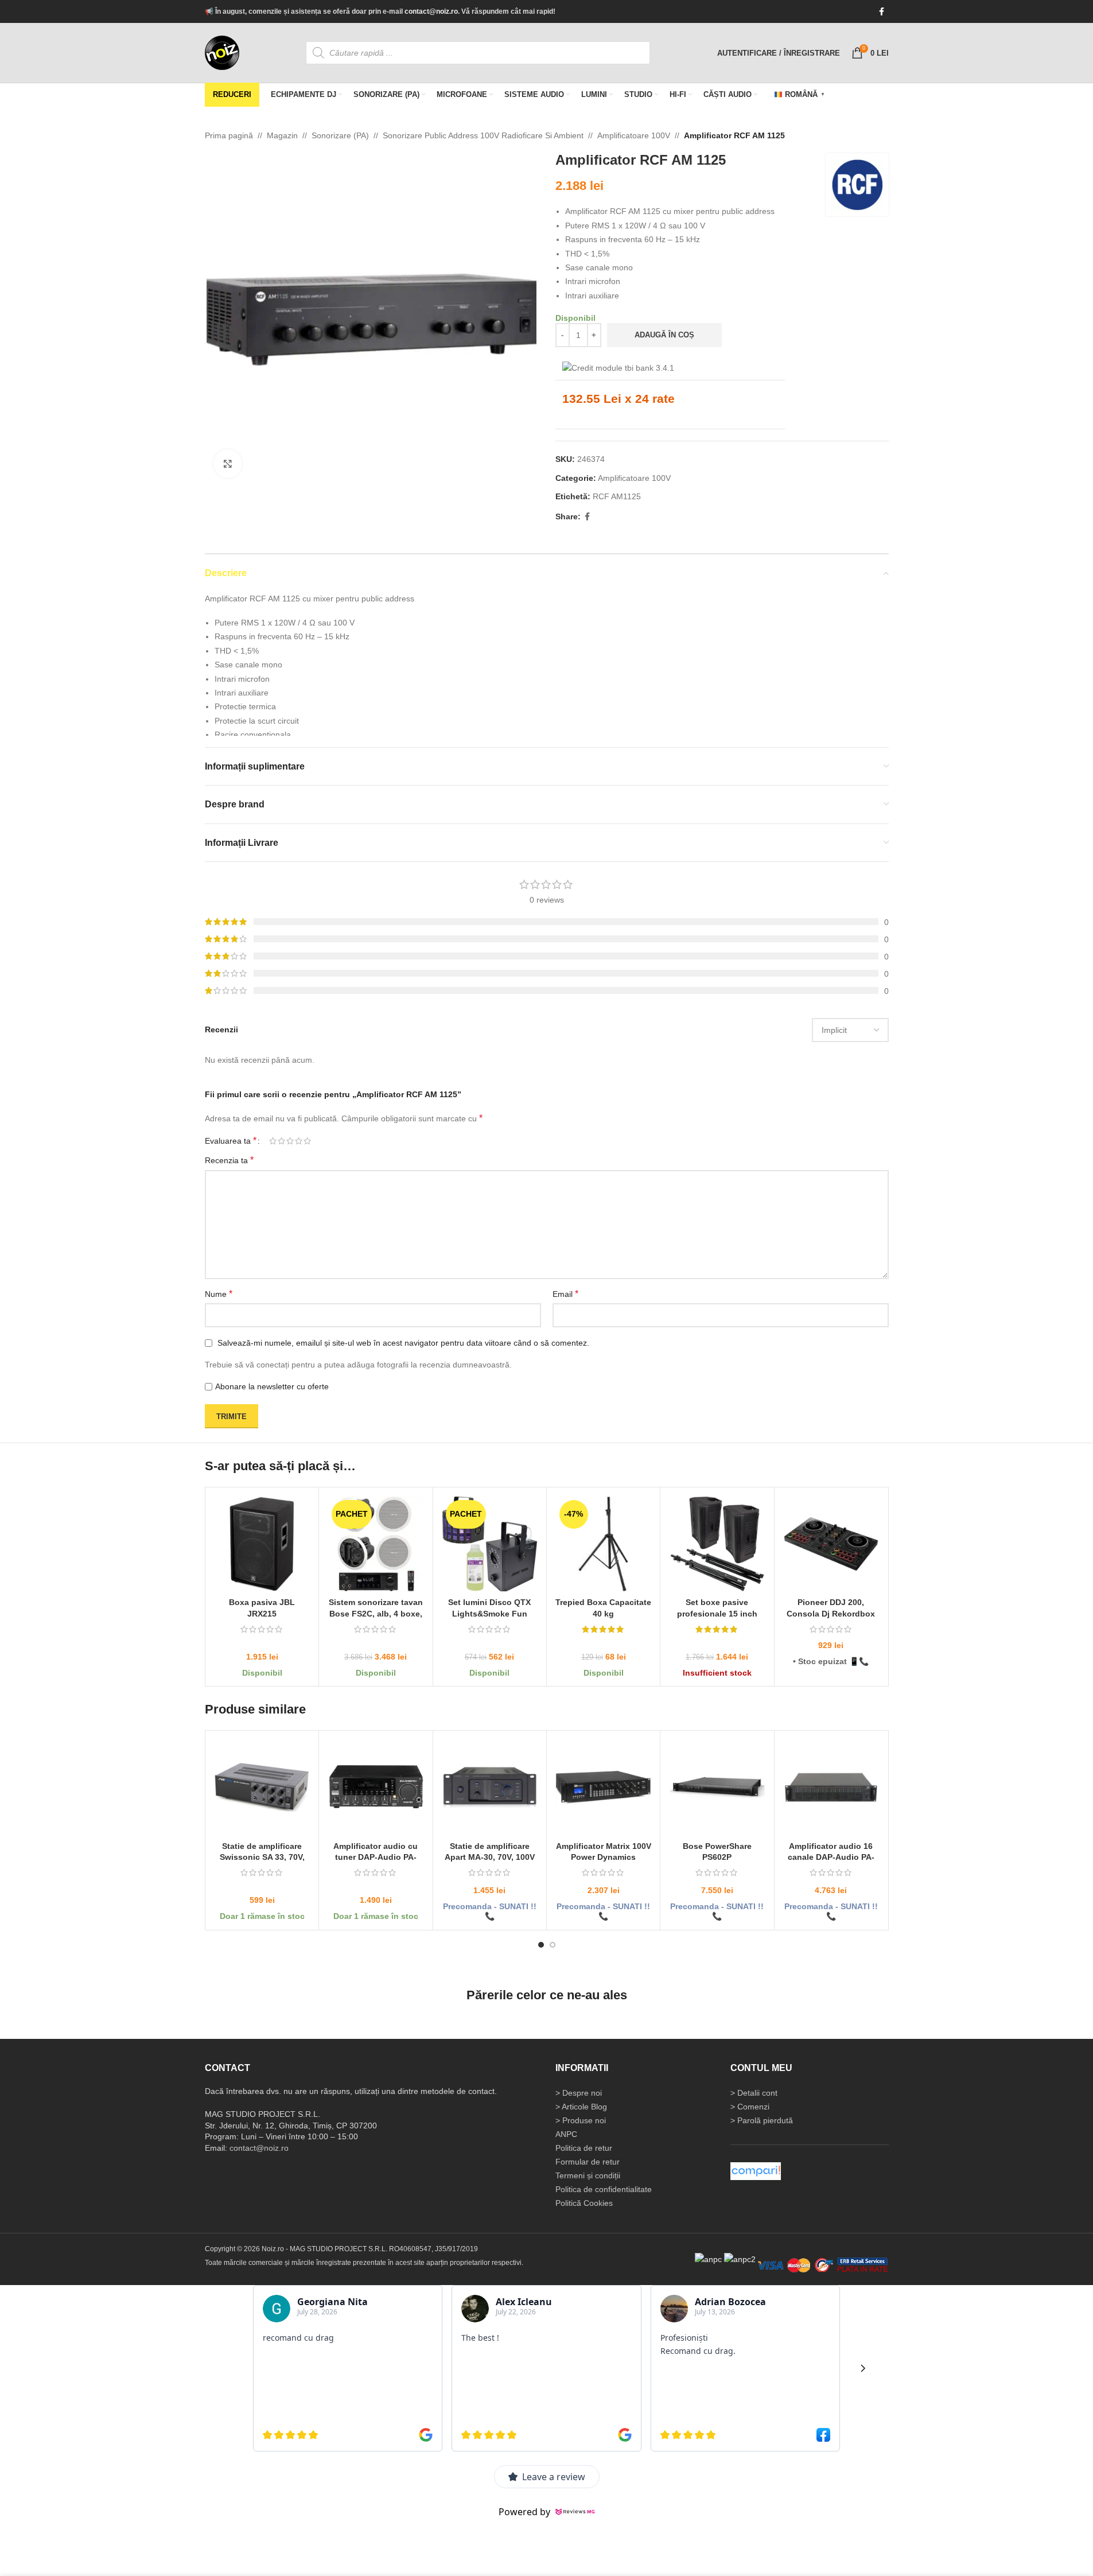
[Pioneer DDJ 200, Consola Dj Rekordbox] (831, 1544)
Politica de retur (584, 2147)
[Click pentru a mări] (228, 464)
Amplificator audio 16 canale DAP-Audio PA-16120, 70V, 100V (831, 1857)
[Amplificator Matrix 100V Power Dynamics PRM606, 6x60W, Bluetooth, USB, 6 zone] (603, 1787)
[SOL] (740, 2259)
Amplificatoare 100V (634, 135)
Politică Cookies (584, 2202)
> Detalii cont (754, 2092)
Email (565, 1293)
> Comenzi (750, 2106)
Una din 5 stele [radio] (273, 1141)
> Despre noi (579, 2092)
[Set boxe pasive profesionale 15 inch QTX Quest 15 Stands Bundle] (717, 1544)
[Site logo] (222, 52)
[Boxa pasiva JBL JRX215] (262, 1544)
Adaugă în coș (664, 335)
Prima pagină (229, 135)
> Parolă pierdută (762, 2120)
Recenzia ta (229, 1160)
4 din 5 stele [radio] (299, 1141)
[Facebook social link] (882, 12)
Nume (219, 1293)
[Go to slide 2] (553, 1945)
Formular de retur (588, 2161)
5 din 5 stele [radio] (307, 1141)
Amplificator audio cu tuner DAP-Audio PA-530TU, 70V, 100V (376, 1857)
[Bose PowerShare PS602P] (717, 1787)
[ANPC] (708, 2259)
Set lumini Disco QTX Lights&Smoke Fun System (489, 1613)
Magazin (282, 135)
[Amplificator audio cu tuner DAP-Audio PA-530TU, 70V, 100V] (376, 1787)
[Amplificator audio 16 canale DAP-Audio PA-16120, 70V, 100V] (831, 1787)
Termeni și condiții (588, 2175)
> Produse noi (581, 2120)
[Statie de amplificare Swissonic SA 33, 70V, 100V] (262, 1787)
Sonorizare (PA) (340, 135)
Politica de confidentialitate (604, 2189)
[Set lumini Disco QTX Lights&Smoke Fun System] (489, 1544)
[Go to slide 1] (541, 1945)
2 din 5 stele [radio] (281, 1141)
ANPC (566, 2134)
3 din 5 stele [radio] (290, 1141)
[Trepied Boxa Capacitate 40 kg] (603, 1544)
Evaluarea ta (231, 1141)
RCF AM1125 (617, 496)
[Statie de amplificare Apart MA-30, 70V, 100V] (489, 1787)
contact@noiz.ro (431, 11)
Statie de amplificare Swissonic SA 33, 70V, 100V (262, 1857)
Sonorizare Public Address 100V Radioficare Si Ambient (483, 135)
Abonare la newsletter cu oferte (272, 1386)
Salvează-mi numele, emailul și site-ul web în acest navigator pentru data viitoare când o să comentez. (403, 1343)
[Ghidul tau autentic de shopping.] (756, 2170)
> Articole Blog (581, 2106)
